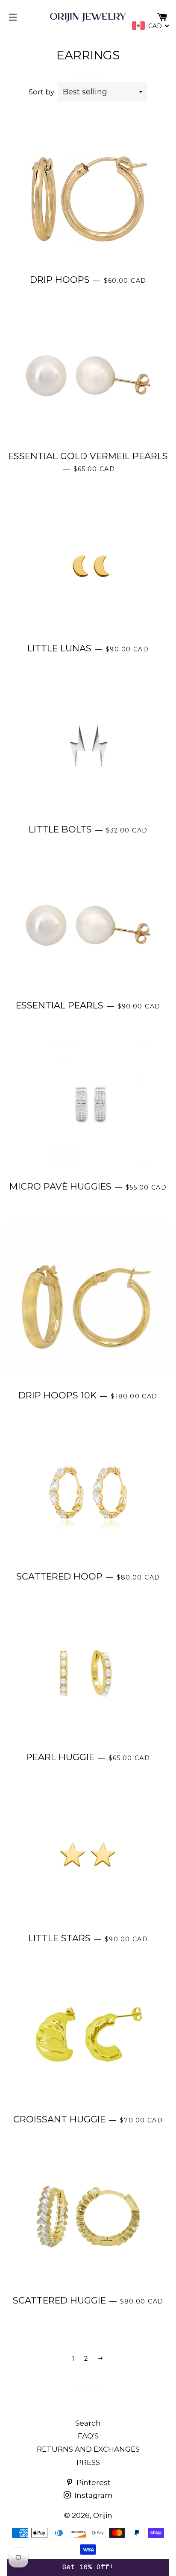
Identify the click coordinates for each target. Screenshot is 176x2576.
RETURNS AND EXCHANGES (88, 2449)
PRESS (88, 2462)
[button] (88, 2567)
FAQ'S (88, 2436)
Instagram (93, 2495)
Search (88, 2423)
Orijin (103, 2515)
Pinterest (93, 2482)
